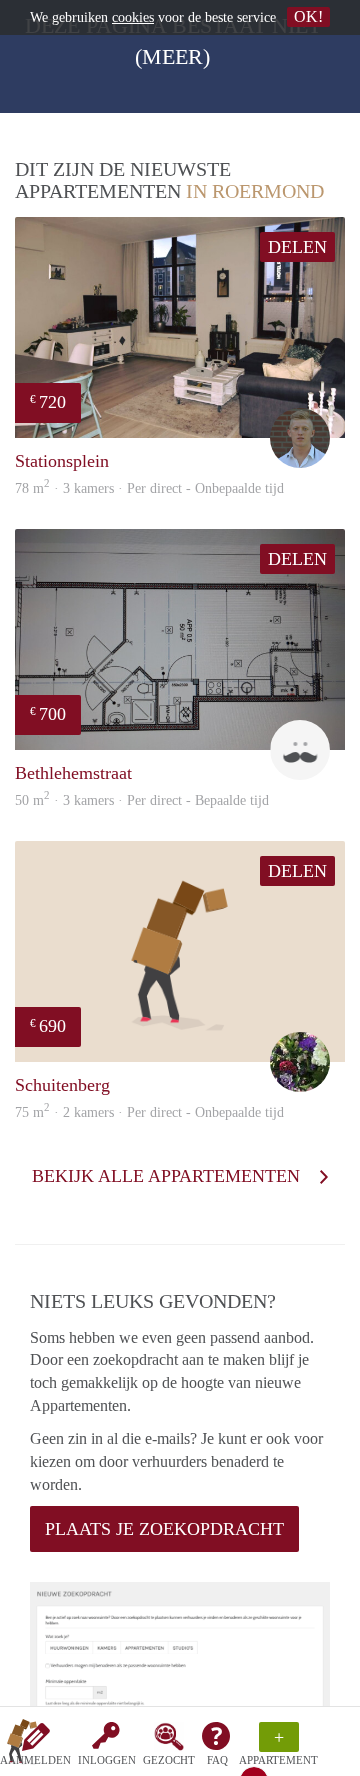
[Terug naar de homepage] (22, 1745)
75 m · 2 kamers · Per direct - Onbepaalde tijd (149, 1112)
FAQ (217, 1760)
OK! (308, 16)
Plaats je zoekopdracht (164, 1529)
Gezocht (169, 1760)
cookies (133, 17)
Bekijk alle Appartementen (168, 1176)
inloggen (107, 1760)
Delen (297, 247)
